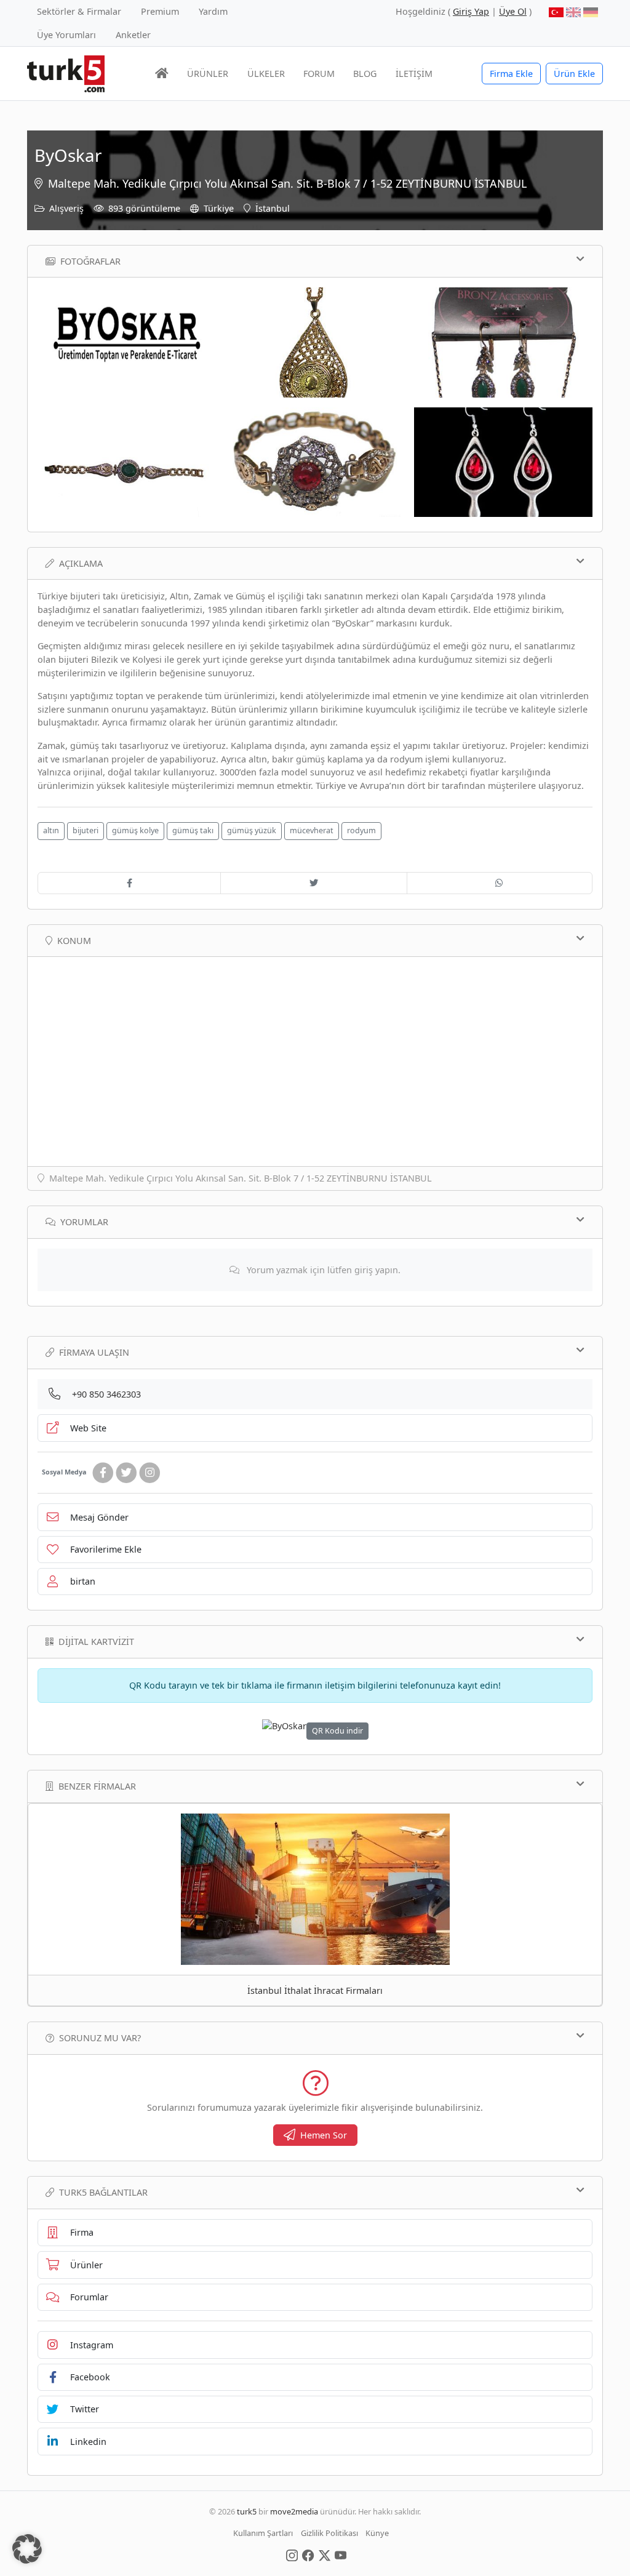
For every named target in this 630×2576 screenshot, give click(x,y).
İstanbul (273, 208)
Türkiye (219, 208)
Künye (377, 2533)
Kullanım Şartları (263, 2533)
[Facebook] (103, 1473)
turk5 (247, 2511)
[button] (27, 2549)
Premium (160, 11)
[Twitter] (126, 1473)
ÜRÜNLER (208, 74)
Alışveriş (66, 208)
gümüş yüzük (252, 830)
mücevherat (312, 830)
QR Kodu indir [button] (337, 1731)
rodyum (361, 830)
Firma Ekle (511, 74)
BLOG (365, 74)
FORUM (319, 74)
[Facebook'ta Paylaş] (129, 883)
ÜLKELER (266, 74)
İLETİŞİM (414, 74)
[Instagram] (150, 1473)
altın (51, 830)
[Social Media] (292, 2554)
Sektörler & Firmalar (79, 11)
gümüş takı (193, 830)
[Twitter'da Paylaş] (313, 883)
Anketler (133, 35)
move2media (294, 2511)
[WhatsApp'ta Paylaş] (500, 883)
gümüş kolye (135, 830)
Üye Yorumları (66, 35)
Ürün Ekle (574, 74)
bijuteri (86, 830)
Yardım (213, 11)
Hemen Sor (324, 2135)
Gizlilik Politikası (329, 2533)
